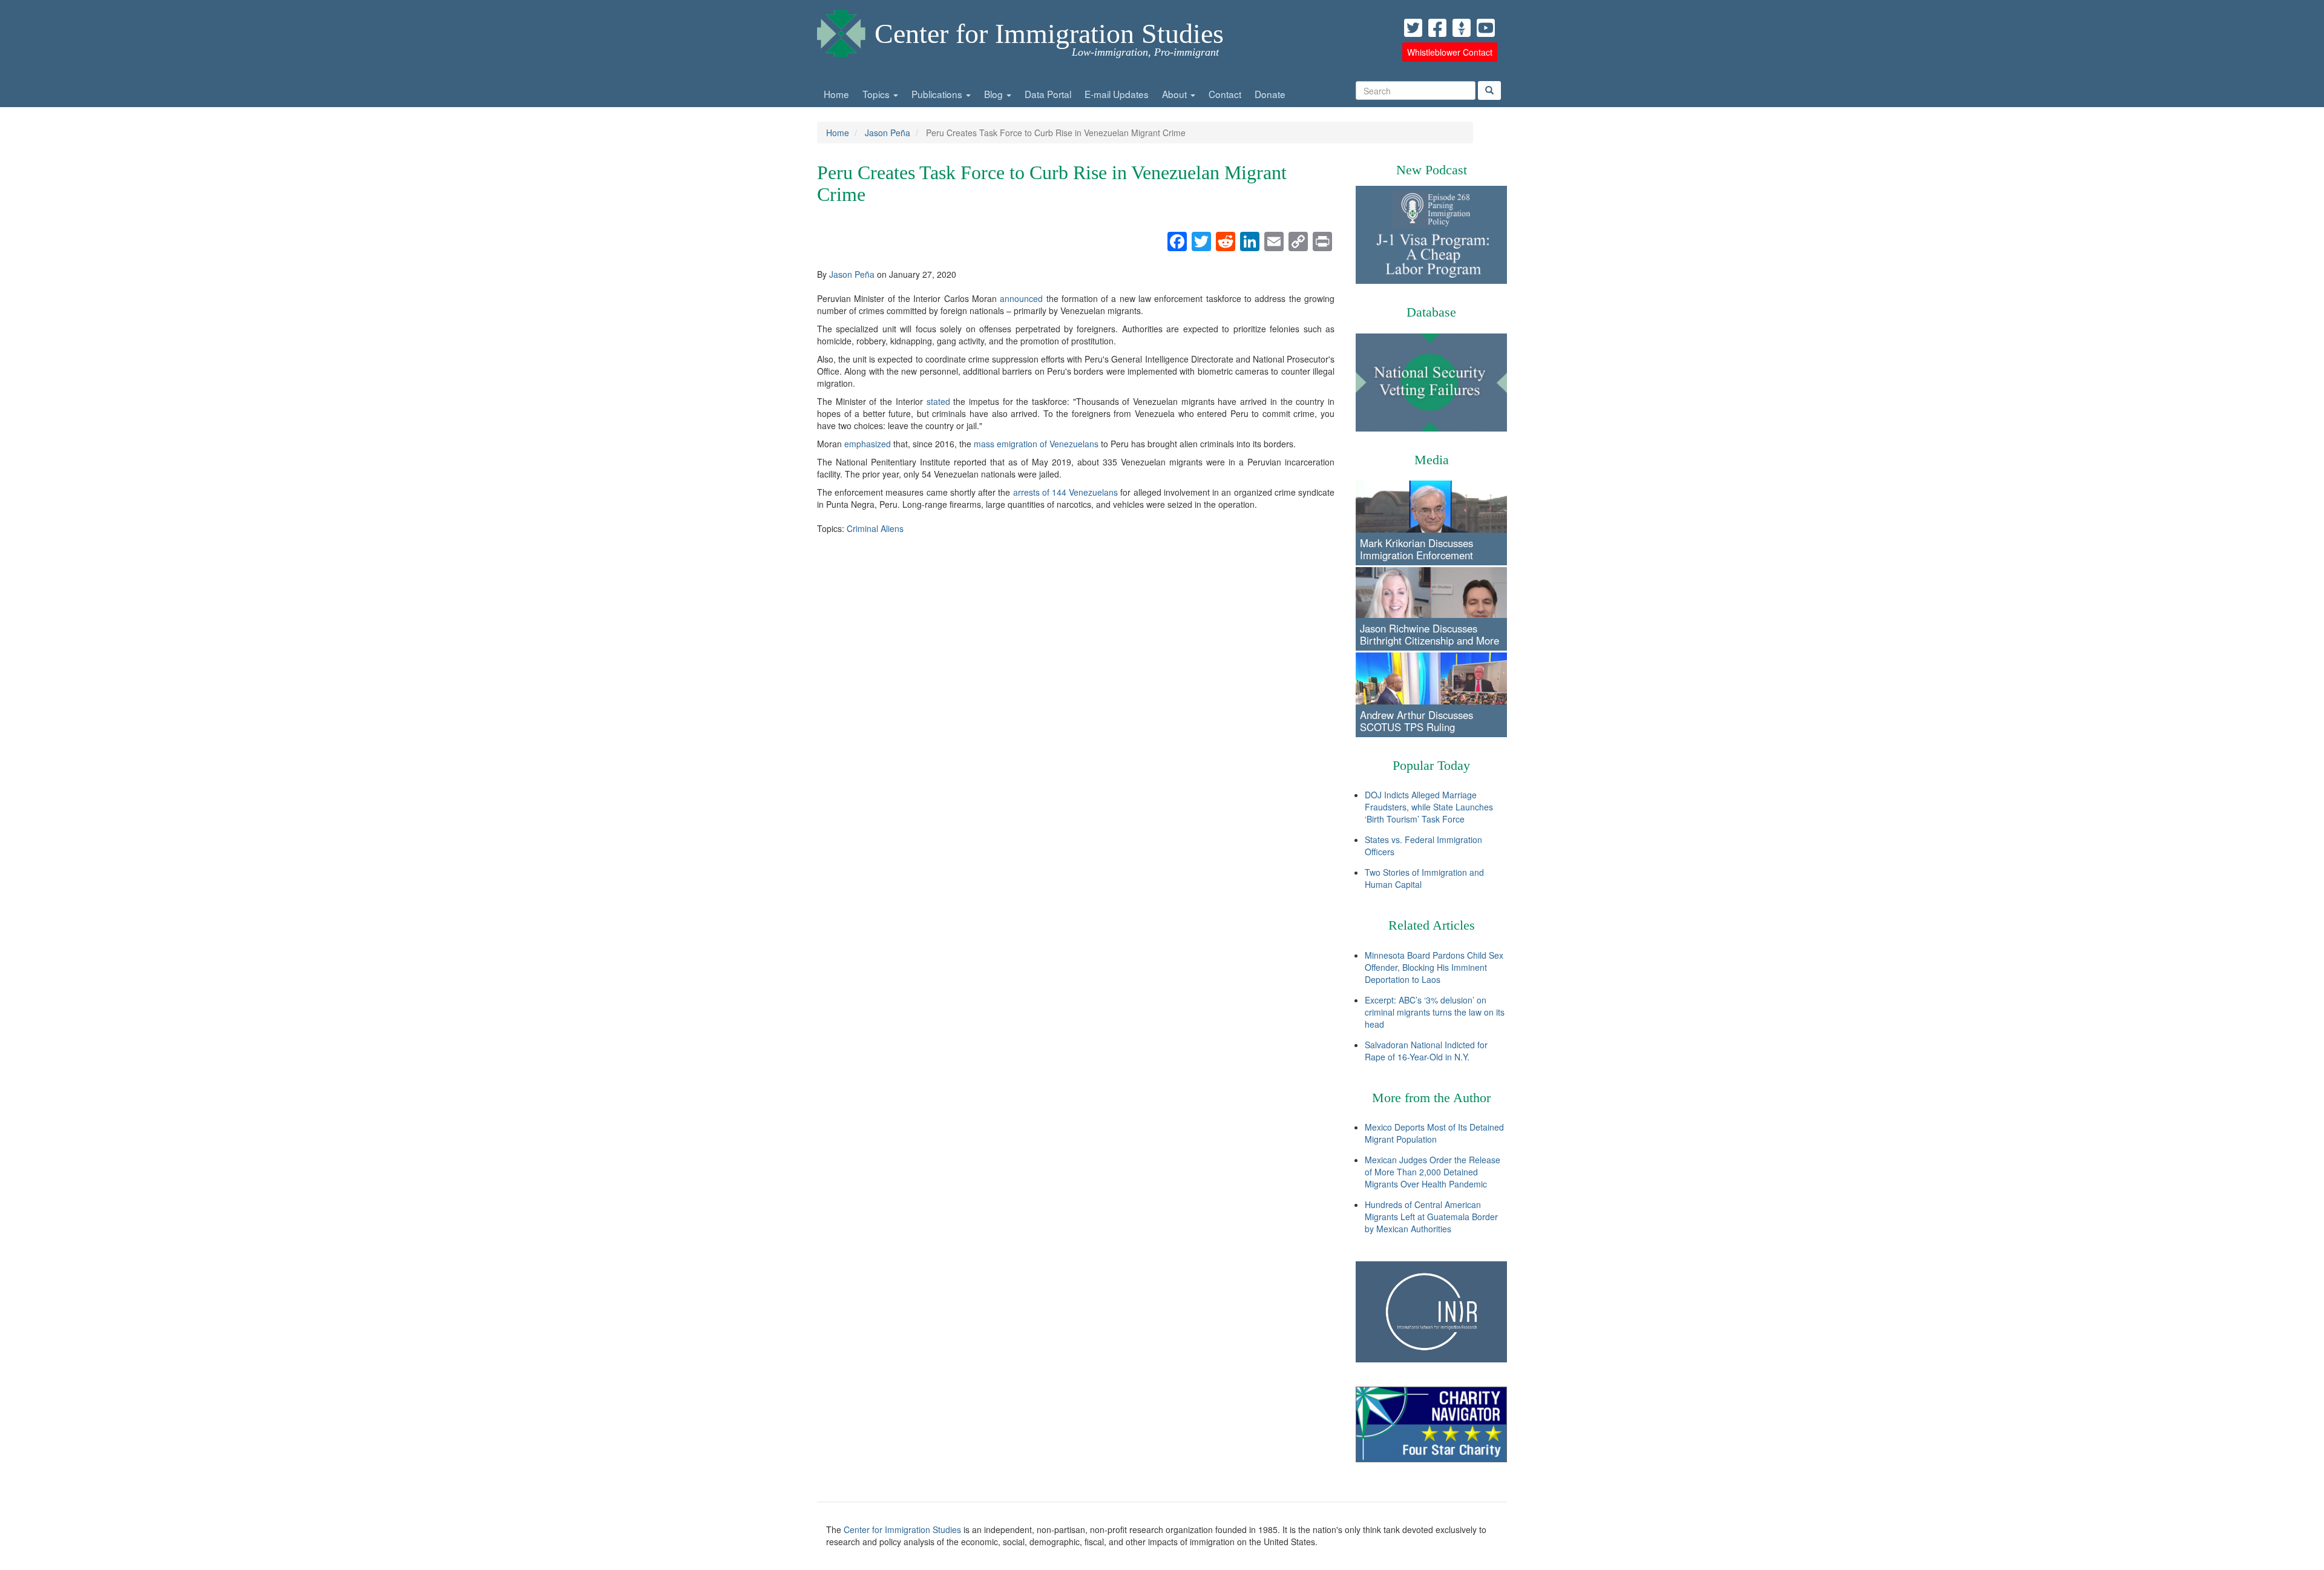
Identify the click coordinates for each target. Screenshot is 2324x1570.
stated (938, 401)
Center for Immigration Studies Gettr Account (1462, 28)
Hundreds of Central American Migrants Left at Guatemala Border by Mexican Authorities (1431, 1217)
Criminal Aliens (875, 528)
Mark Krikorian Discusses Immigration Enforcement (1416, 549)
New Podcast (1432, 170)
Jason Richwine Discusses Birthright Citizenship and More (1430, 634)
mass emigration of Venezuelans (1036, 444)
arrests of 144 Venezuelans (1066, 492)
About (1176, 94)
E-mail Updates (1117, 94)
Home (836, 94)
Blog (995, 94)
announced (1021, 298)
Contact (1225, 94)
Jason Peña (888, 133)
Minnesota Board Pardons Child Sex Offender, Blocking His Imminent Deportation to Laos (1434, 967)
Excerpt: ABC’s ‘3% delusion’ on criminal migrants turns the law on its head (1435, 1012)
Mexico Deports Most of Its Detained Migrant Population (1434, 1133)
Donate (1270, 94)
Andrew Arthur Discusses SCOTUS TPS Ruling (1416, 721)
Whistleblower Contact (1450, 52)
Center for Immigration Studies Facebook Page (1437, 28)
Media (1432, 460)
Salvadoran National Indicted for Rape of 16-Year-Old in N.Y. (1426, 1051)
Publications (938, 94)
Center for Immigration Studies (1049, 34)
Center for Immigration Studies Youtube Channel (1486, 28)
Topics (877, 94)
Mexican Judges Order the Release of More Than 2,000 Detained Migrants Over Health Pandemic (1433, 1172)
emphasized (868, 444)
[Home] (841, 30)
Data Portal (1048, 94)
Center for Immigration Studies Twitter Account (1413, 28)
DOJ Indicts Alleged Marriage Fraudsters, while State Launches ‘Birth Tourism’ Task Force (1429, 807)
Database (1431, 312)
